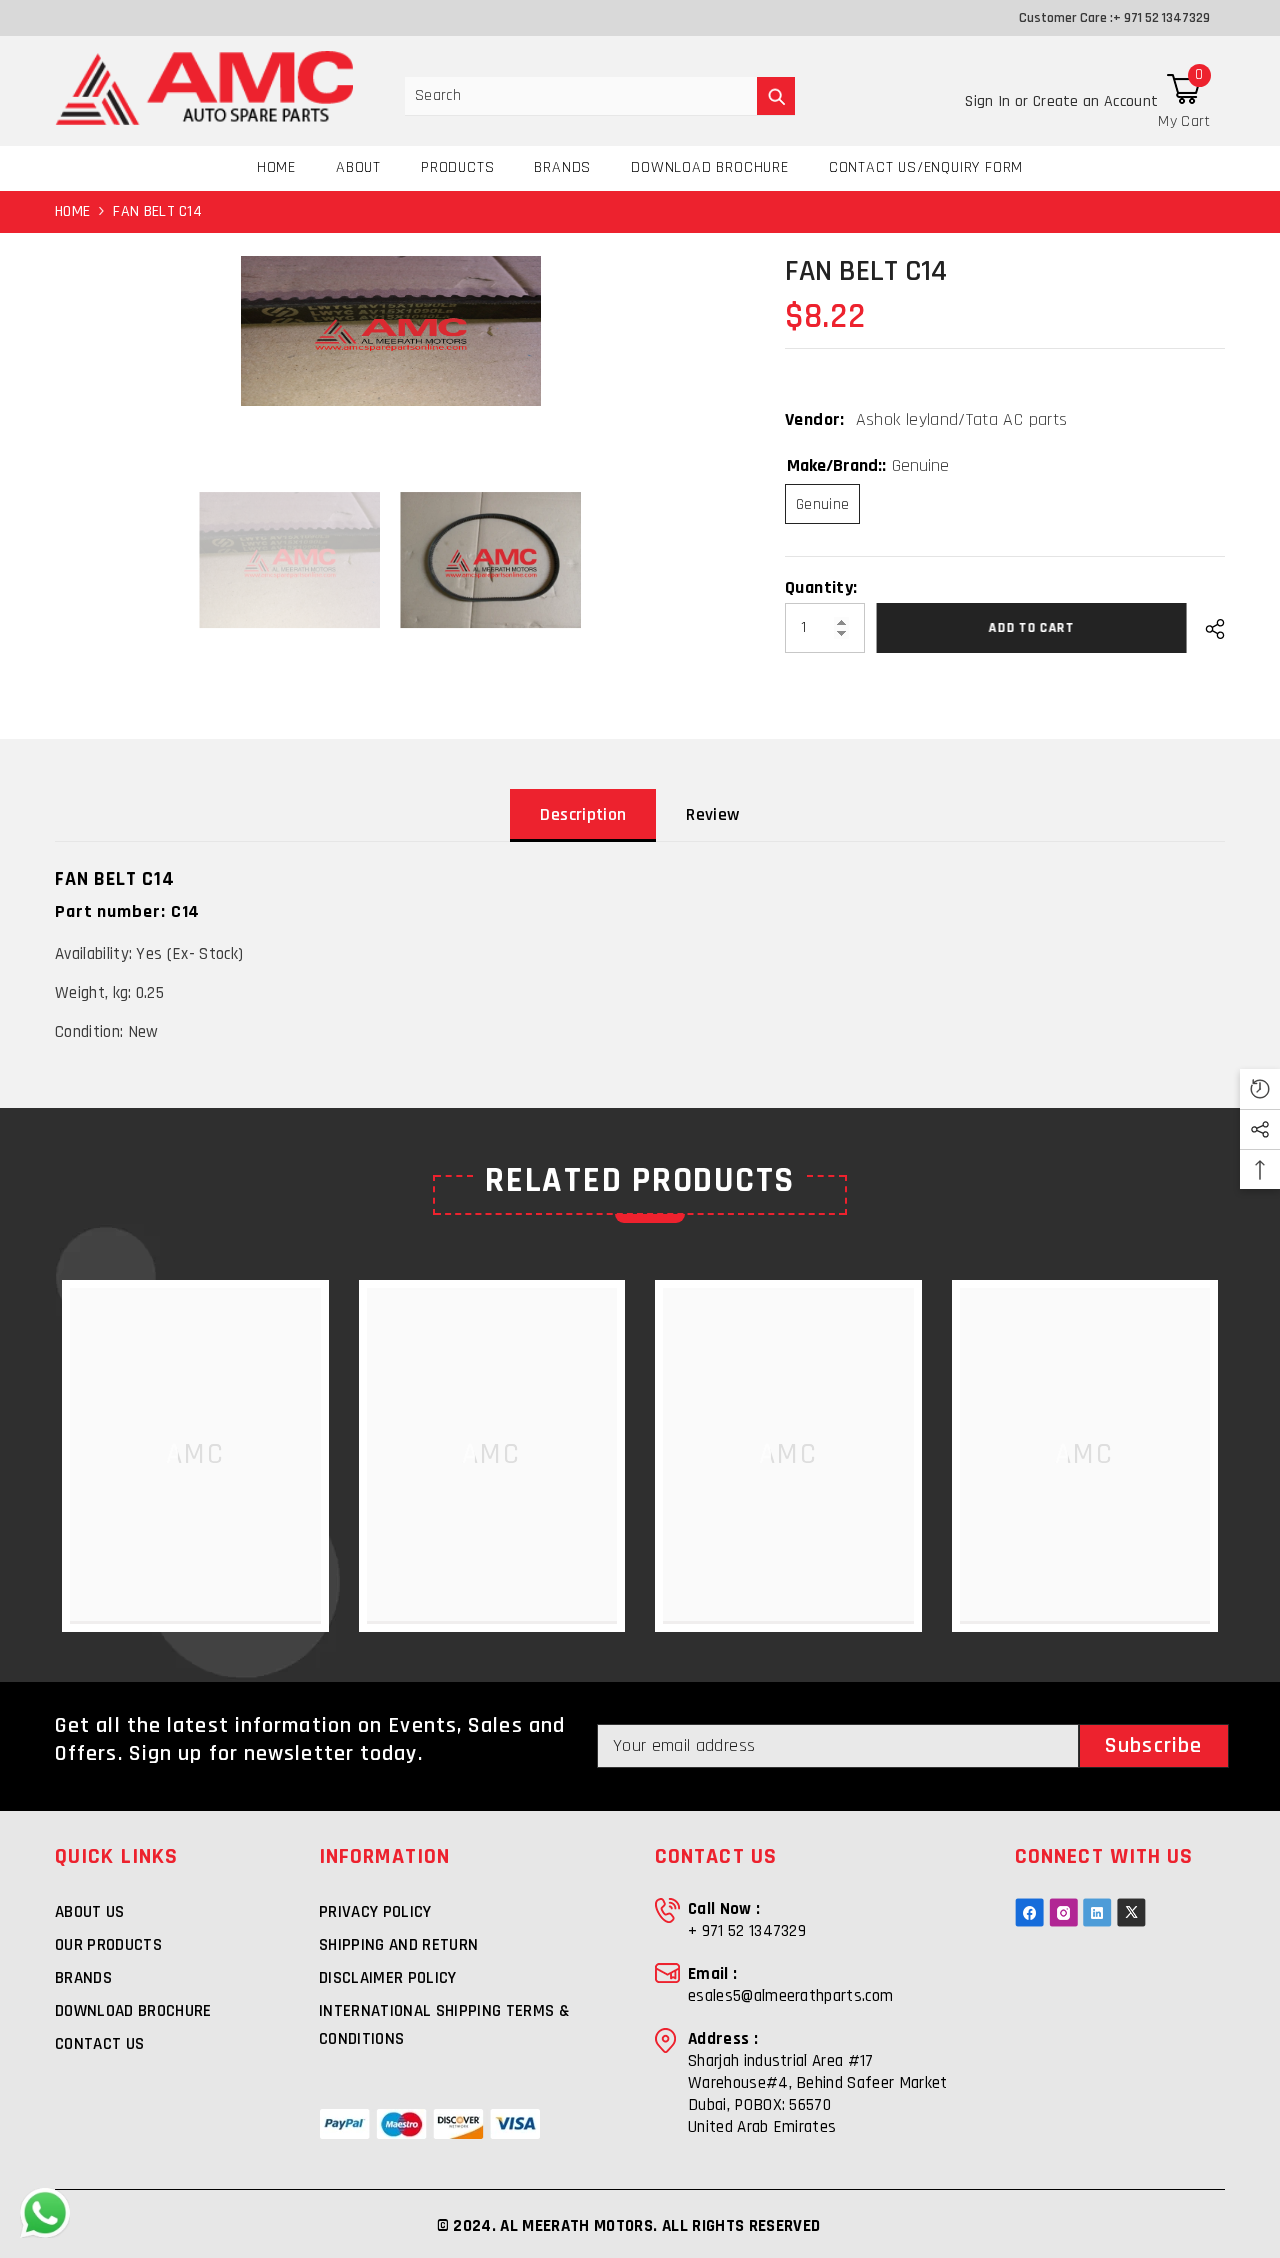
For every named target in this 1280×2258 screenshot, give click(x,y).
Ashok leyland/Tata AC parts (962, 419)
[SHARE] (1207, 629)
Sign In (990, 101)
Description (583, 814)
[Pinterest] (1097, 1912)
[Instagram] (1063, 1912)
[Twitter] (1131, 1912)
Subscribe (1153, 1746)
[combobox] (581, 96)
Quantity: (821, 588)
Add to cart (1035, 628)
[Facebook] (1029, 1912)
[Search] (600, 96)
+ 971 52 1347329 (1161, 18)
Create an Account (1095, 101)
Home (72, 211)
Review (712, 814)
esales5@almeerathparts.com (790, 1996)
